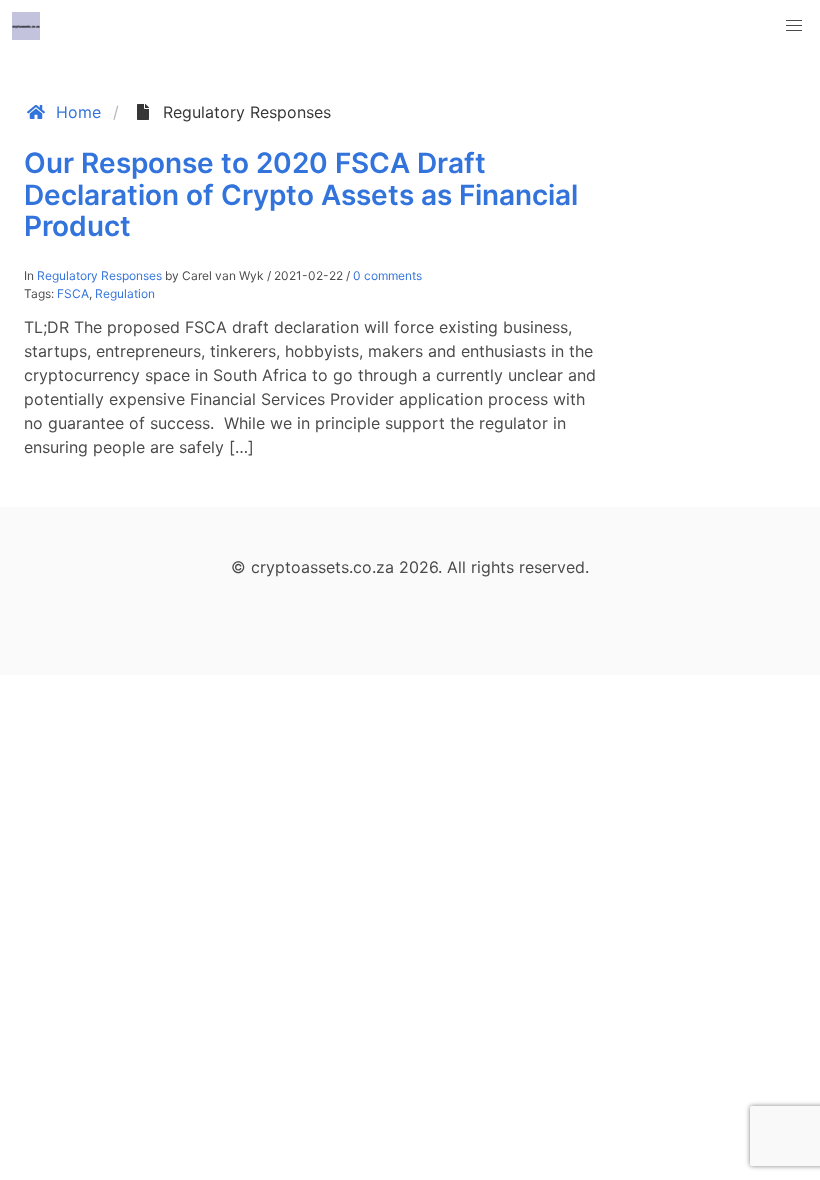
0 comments (387, 275)
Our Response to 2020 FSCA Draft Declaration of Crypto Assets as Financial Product (301, 194)
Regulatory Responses (99, 275)
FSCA (73, 293)
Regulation (125, 293)
